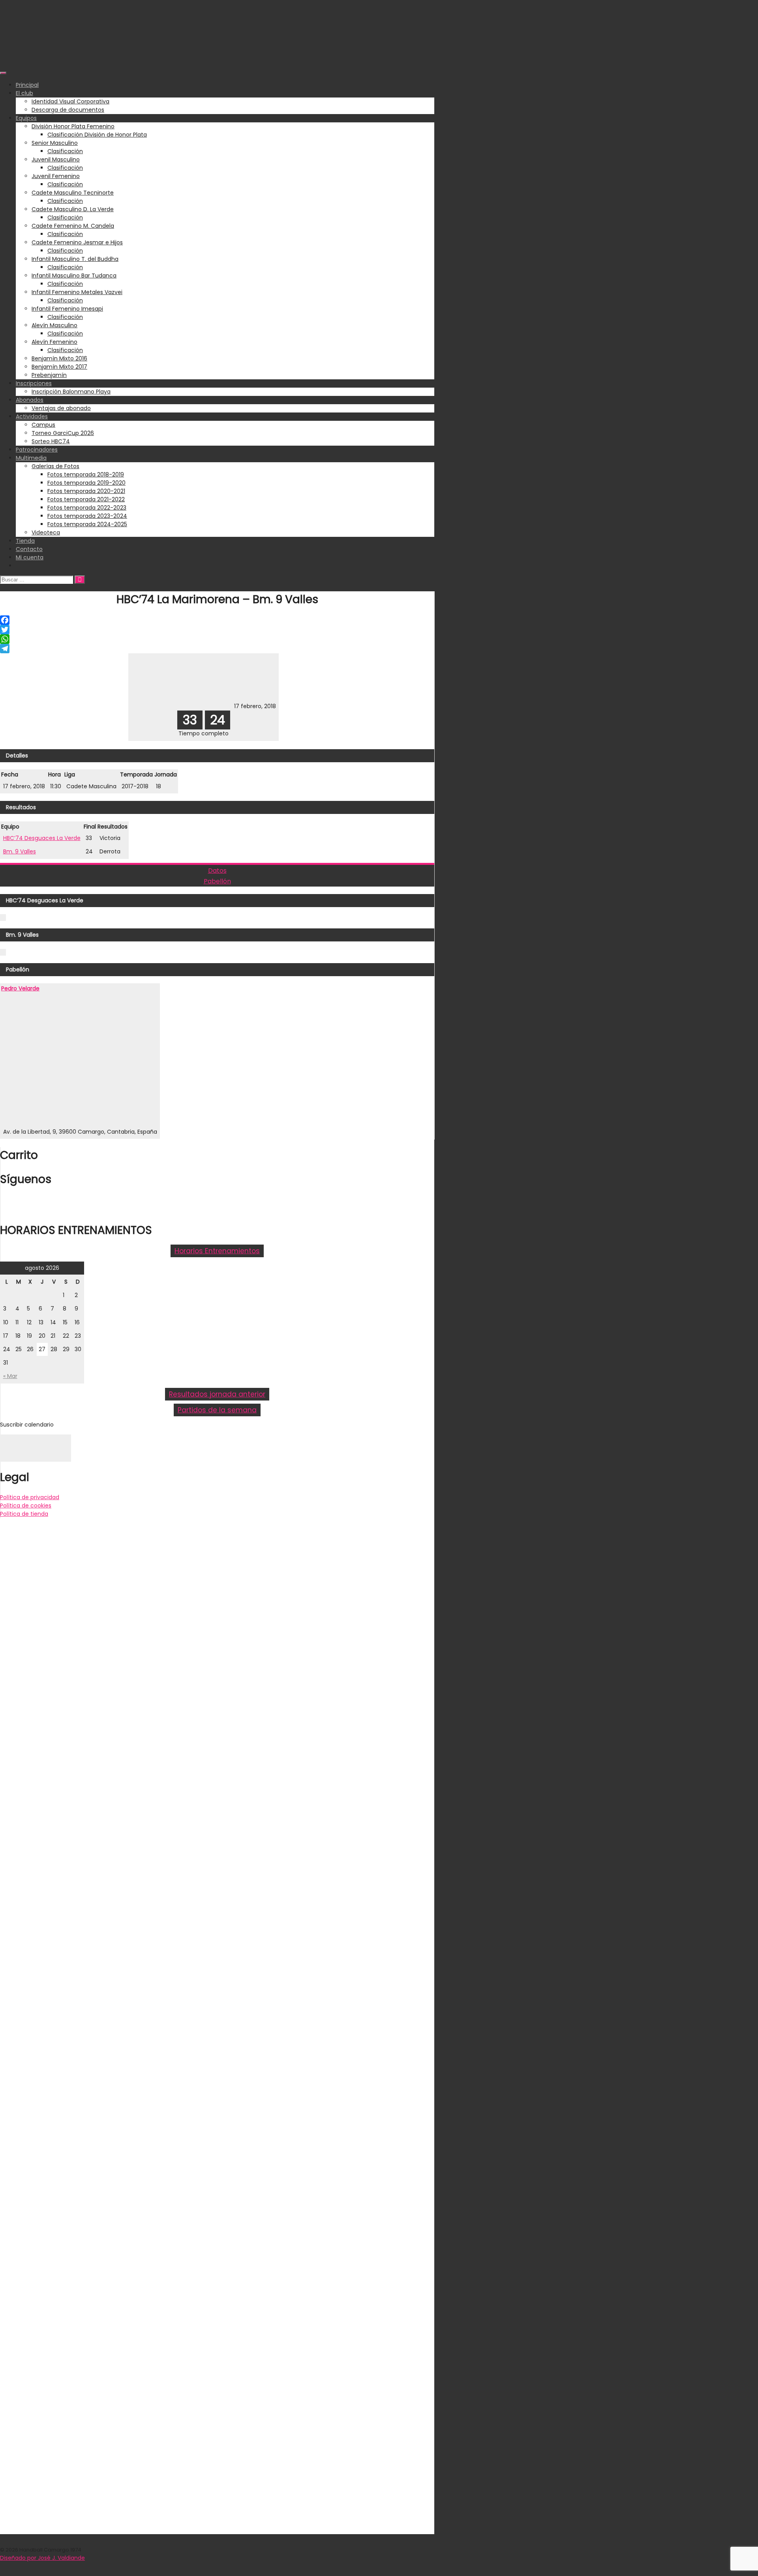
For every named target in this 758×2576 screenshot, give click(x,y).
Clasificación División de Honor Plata (97, 135)
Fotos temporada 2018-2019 (86, 474)
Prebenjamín (49, 375)
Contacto (29, 549)
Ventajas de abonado (61, 408)
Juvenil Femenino (56, 176)
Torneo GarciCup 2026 (63, 433)
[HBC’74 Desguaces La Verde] (157, 706)
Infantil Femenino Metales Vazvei (77, 292)
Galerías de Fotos (55, 466)
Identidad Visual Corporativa (70, 101)
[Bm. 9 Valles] (207, 706)
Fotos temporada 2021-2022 (86, 499)
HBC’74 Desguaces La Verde (42, 838)
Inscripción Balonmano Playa (71, 392)
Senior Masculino (55, 143)
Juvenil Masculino (56, 159)
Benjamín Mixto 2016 (59, 358)
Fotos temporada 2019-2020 (86, 483)
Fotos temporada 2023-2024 (87, 516)
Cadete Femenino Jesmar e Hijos (77, 242)
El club (24, 93)
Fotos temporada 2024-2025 (87, 524)
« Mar (10, 1376)
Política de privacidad (30, 1497)
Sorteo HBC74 (51, 441)
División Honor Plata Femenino (73, 126)
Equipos (26, 118)
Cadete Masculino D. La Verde (73, 209)
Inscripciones (34, 383)
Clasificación (65, 151)
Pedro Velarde (20, 988)
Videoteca (46, 532)
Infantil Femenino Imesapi (67, 309)
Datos (217, 871)
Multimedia (31, 458)
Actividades (32, 416)
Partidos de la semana (217, 1410)
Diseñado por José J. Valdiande (42, 2558)
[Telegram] (217, 649)
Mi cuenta (30, 557)
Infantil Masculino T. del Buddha (75, 259)
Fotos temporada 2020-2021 (86, 491)
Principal (27, 85)
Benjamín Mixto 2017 (59, 367)
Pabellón (217, 881)
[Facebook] (217, 620)
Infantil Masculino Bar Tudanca (74, 276)
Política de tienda (24, 1514)
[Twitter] (217, 630)
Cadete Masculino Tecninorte (73, 193)
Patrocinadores (37, 450)
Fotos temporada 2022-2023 (87, 508)
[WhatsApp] (217, 639)
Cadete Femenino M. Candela (73, 226)
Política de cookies (26, 1505)
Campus (43, 425)
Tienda (25, 541)
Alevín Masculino (54, 325)
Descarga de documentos (68, 110)
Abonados (30, 400)
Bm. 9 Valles (20, 851)
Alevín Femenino (54, 342)
